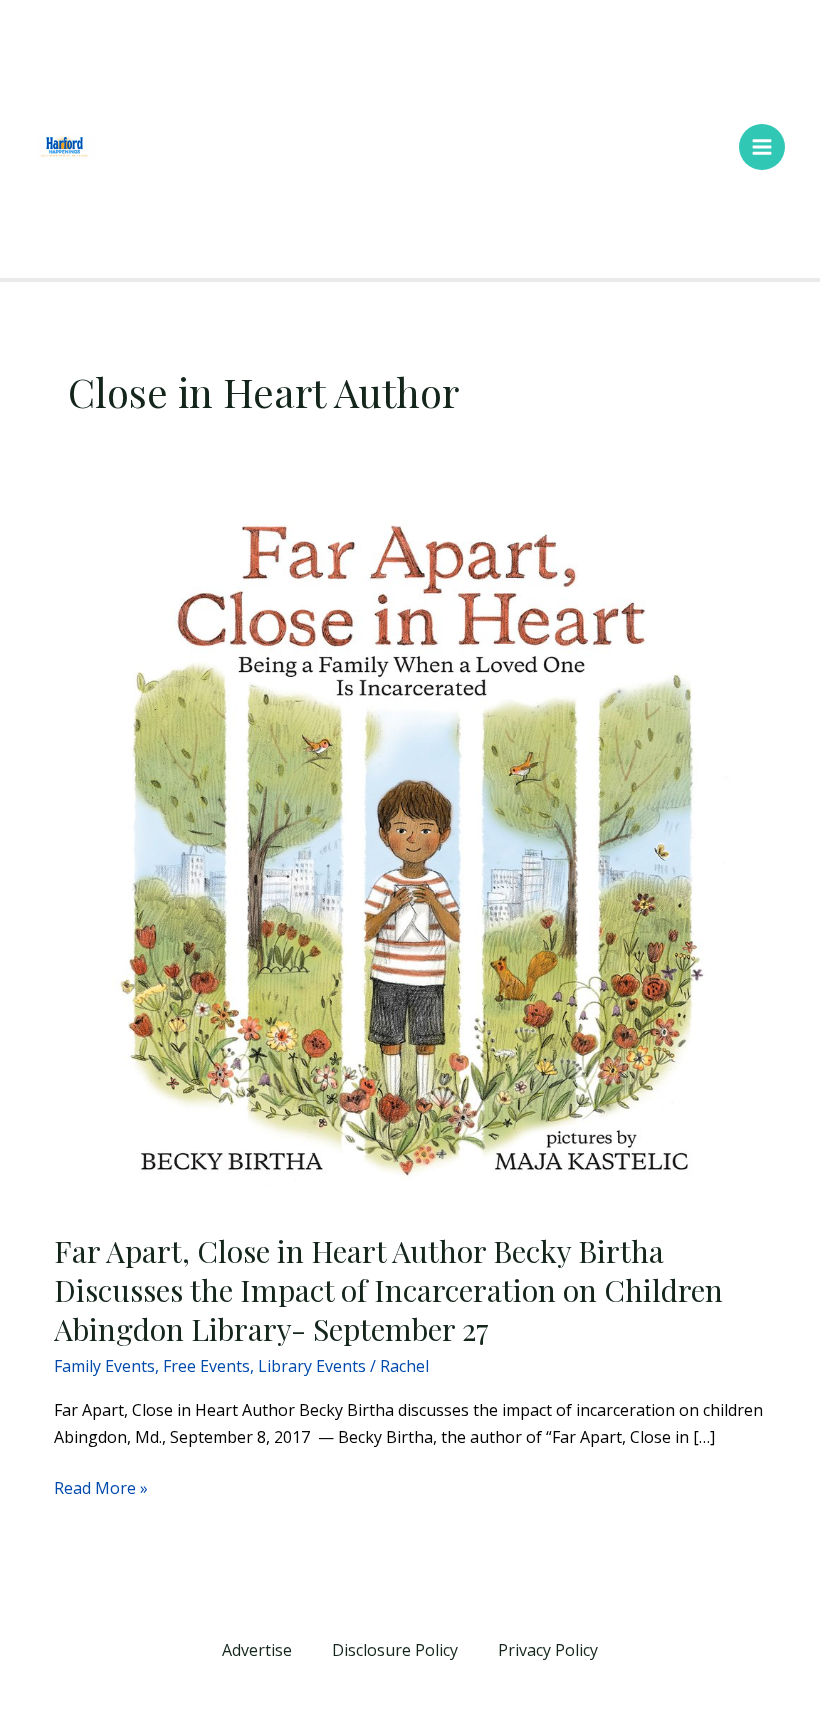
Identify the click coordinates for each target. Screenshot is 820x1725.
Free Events (206, 1366)
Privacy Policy (548, 1650)
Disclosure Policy (395, 1650)
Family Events (104, 1366)
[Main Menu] (762, 147)
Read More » (101, 1487)
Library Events (312, 1366)
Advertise (257, 1650)
